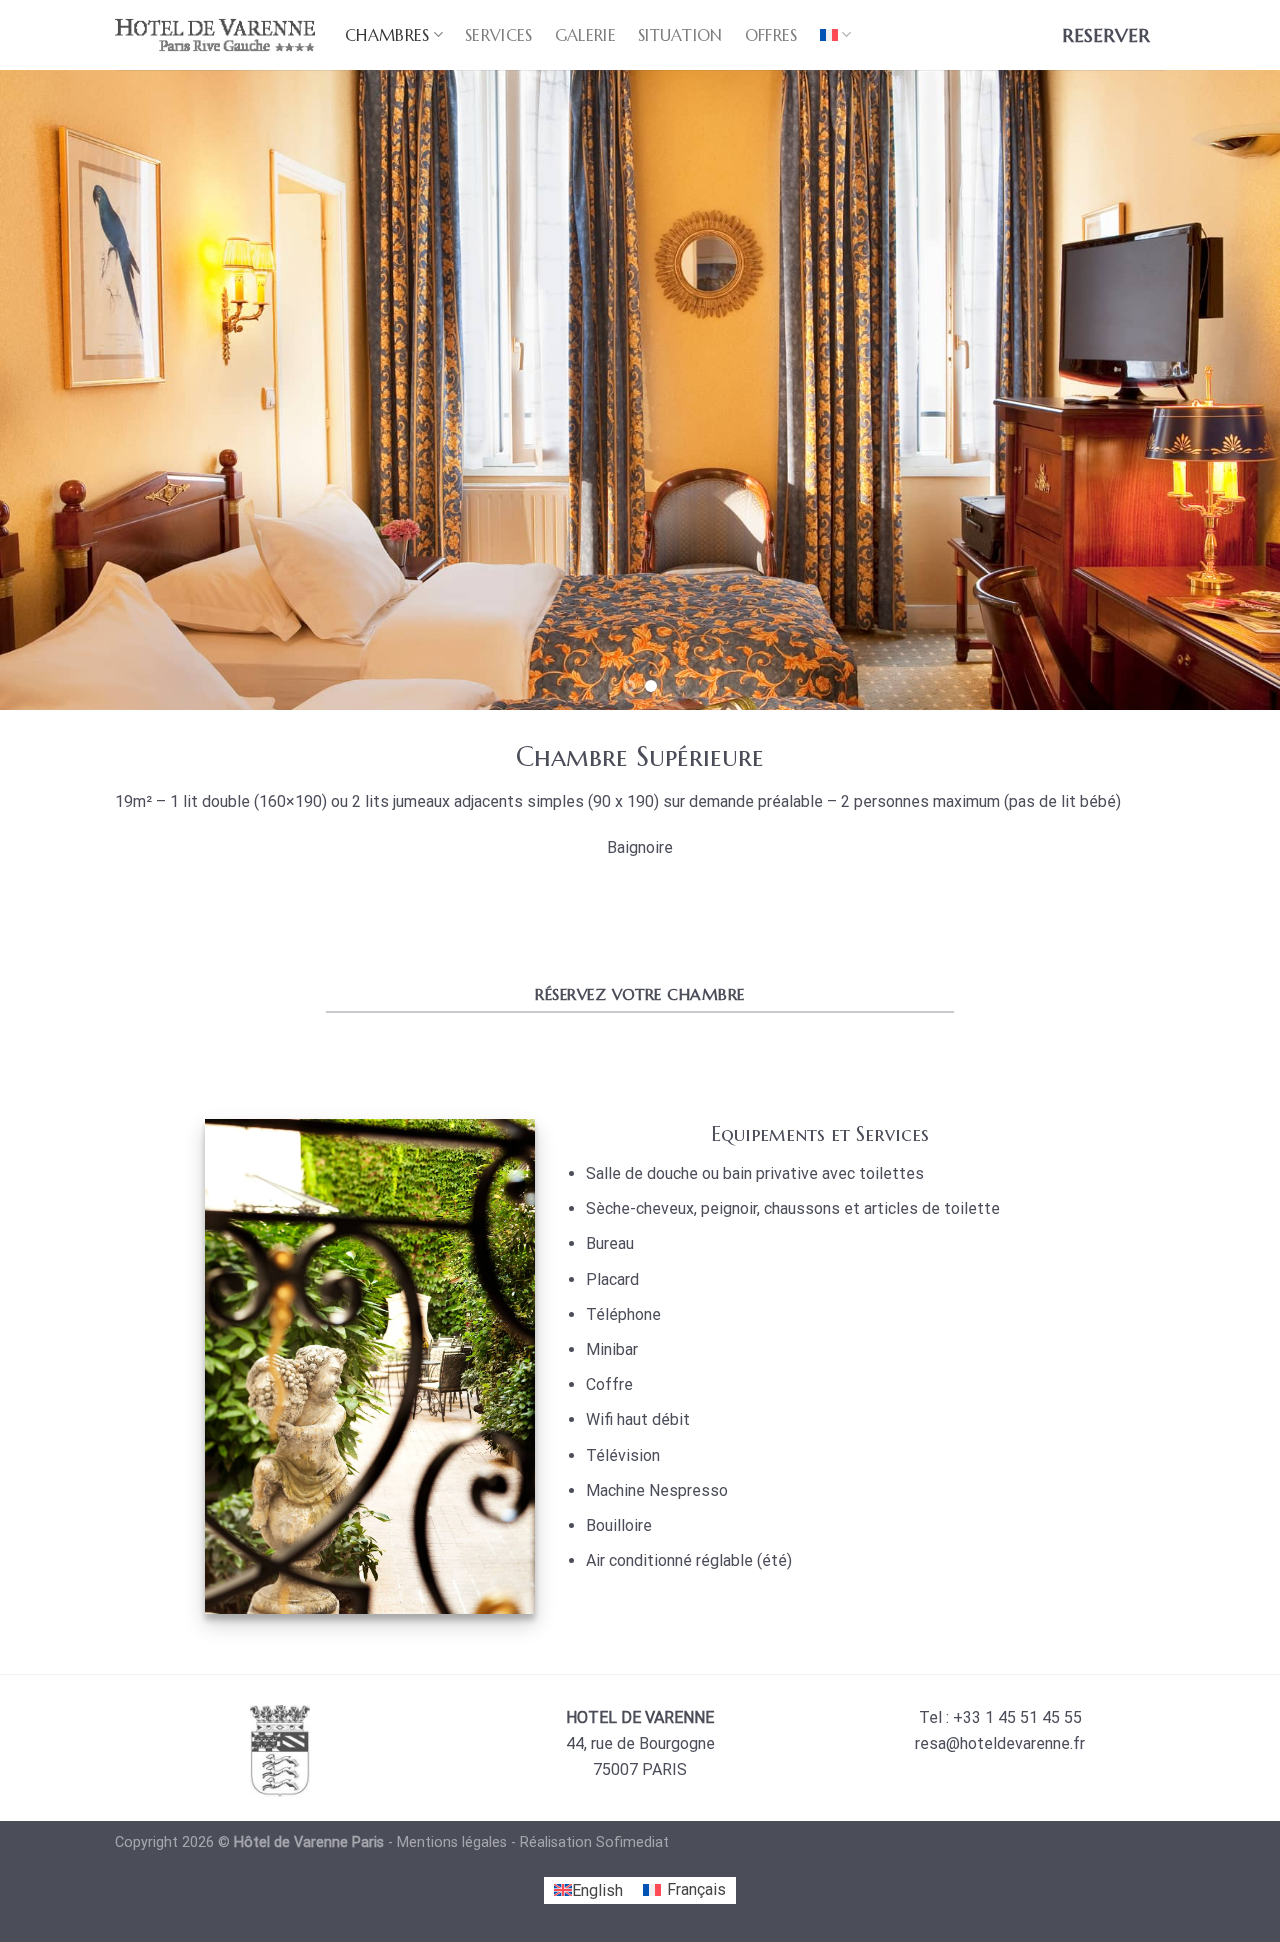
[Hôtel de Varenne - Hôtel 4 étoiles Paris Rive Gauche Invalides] (215, 34)
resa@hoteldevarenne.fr (1000, 1743)
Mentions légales (452, 1842)
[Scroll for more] (640, 664)
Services (499, 35)
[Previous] (51, 390)
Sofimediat (632, 1842)
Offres (771, 35)
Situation (680, 35)
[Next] (1229, 390)
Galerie (585, 35)
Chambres (387, 35)
